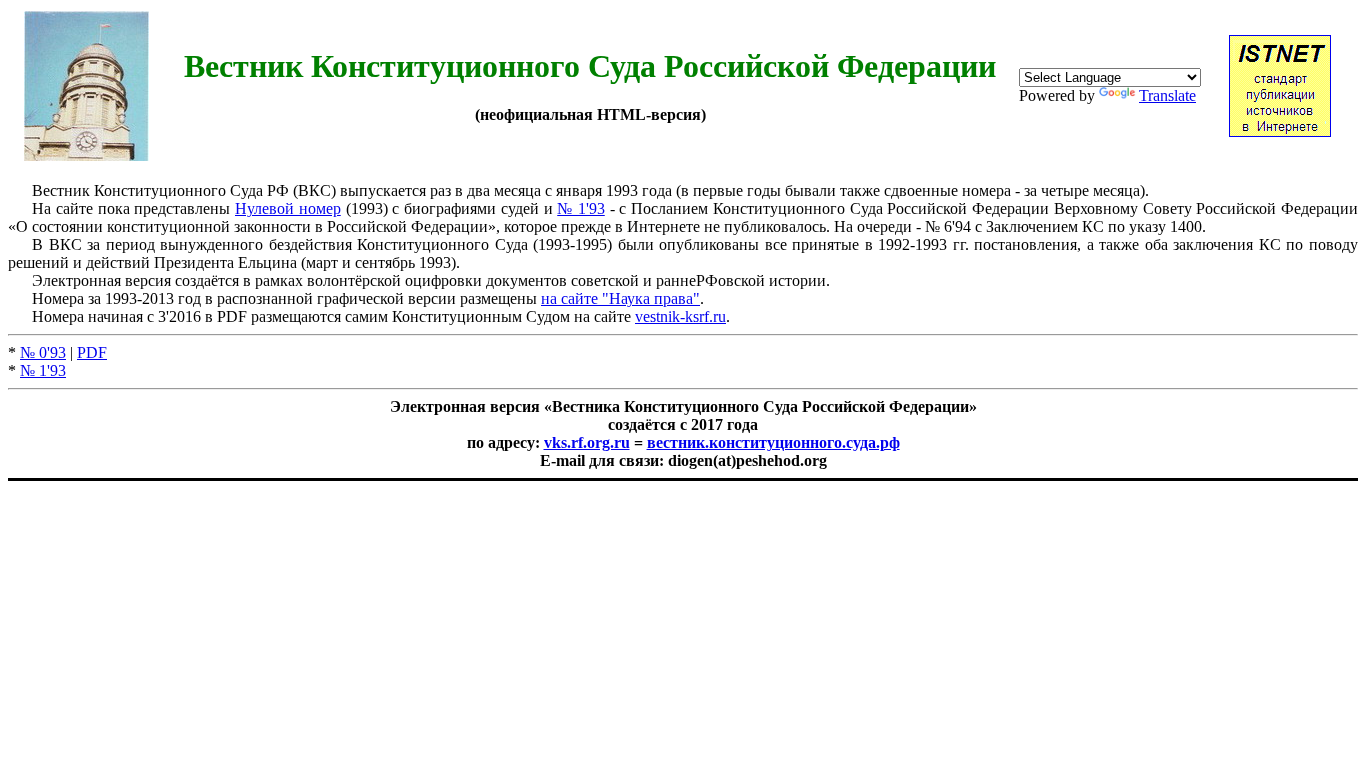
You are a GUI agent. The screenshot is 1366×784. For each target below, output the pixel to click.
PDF (92, 352)
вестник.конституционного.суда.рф (773, 442)
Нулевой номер (288, 208)
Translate (1167, 95)
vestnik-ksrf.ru (680, 316)
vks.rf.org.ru (587, 442)
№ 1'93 (581, 208)
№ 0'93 (43, 352)
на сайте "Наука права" (620, 298)
